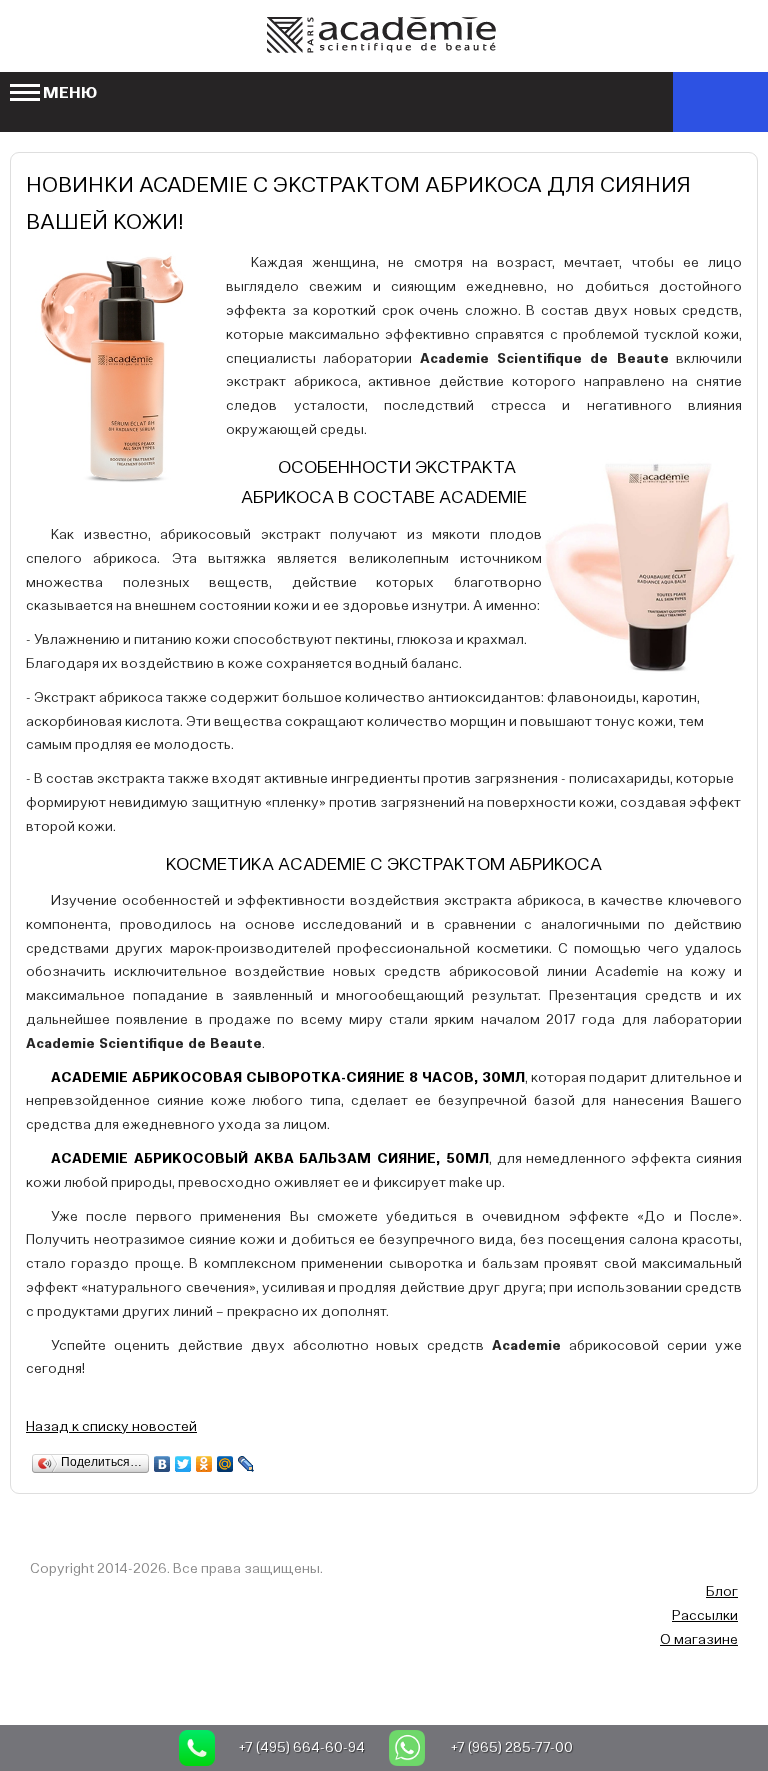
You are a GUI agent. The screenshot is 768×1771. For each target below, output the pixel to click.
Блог (722, 1592)
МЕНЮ (70, 94)
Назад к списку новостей (111, 1427)
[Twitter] (183, 1464)
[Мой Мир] (225, 1464)
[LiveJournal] (246, 1464)
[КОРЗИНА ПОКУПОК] (720, 102)
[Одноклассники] (204, 1464)
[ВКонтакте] (162, 1464)
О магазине (699, 1640)
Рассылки (705, 1616)
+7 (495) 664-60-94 (302, 1748)
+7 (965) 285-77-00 (512, 1748)
